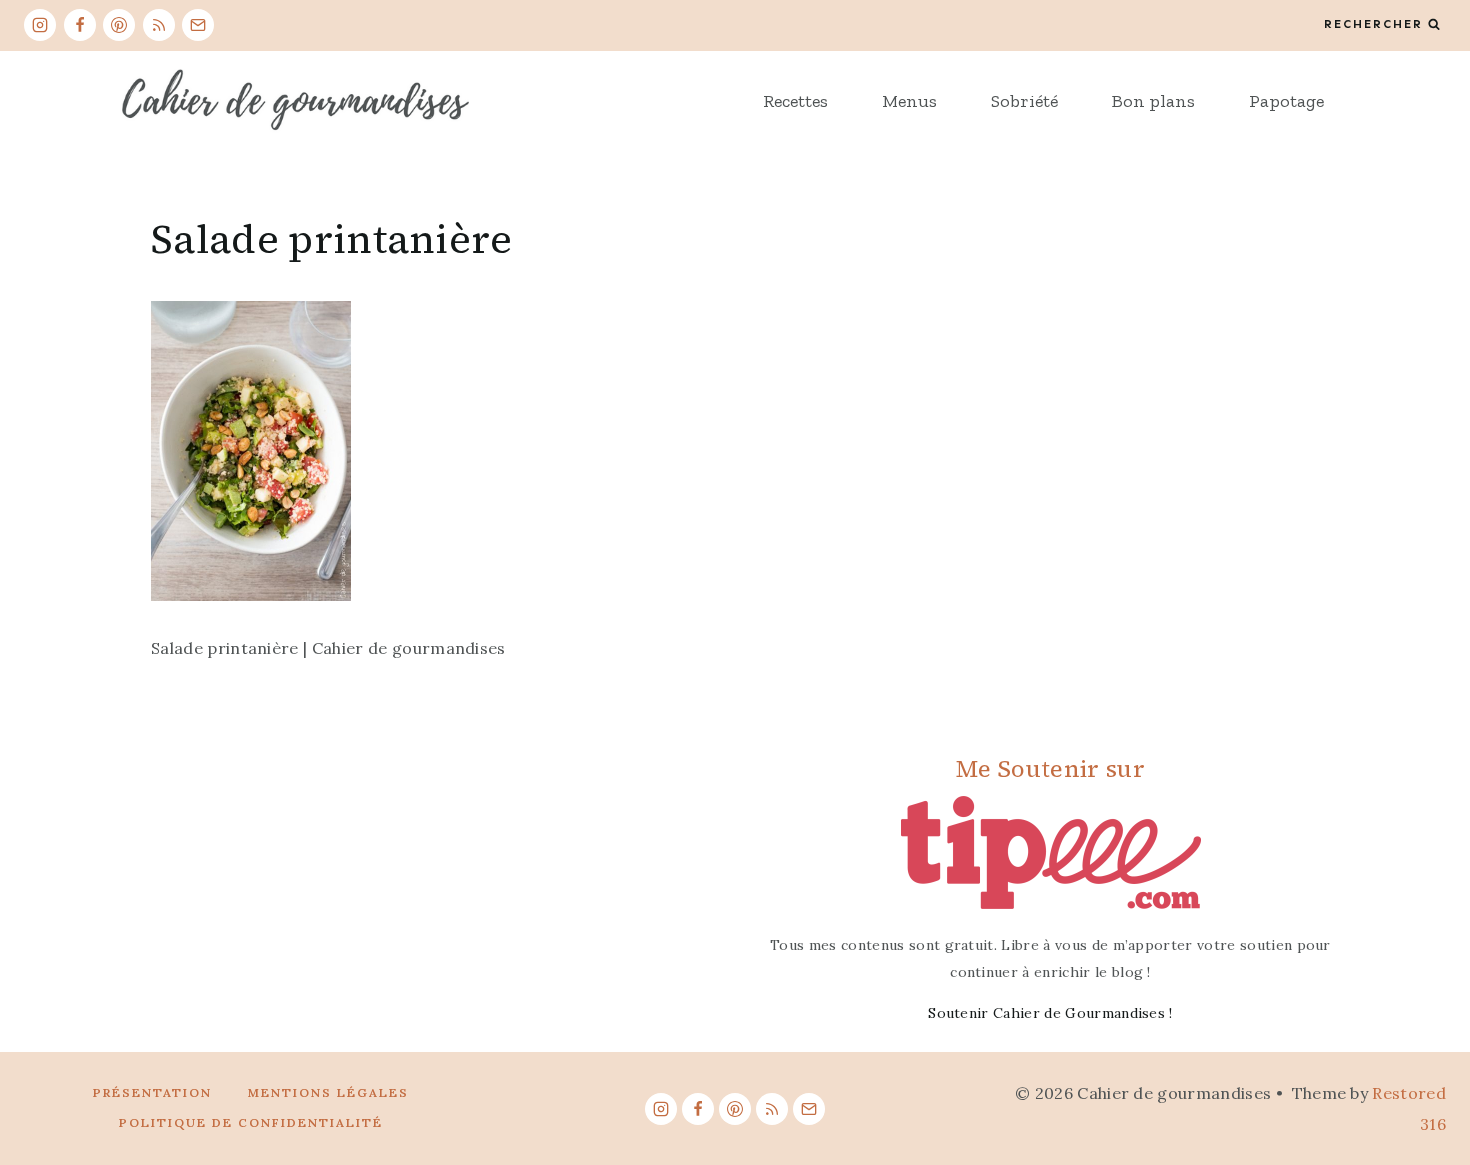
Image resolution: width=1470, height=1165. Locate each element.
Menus (909, 101)
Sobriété (1024, 101)
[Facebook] (80, 25)
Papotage (1286, 101)
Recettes (795, 101)
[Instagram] (40, 25)
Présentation (152, 1092)
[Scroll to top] (1423, 1088)
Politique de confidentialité (251, 1122)
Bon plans (1153, 101)
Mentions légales (328, 1092)
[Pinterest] (119, 25)
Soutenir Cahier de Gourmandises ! (1050, 1013)
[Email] (198, 25)
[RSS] (159, 25)
